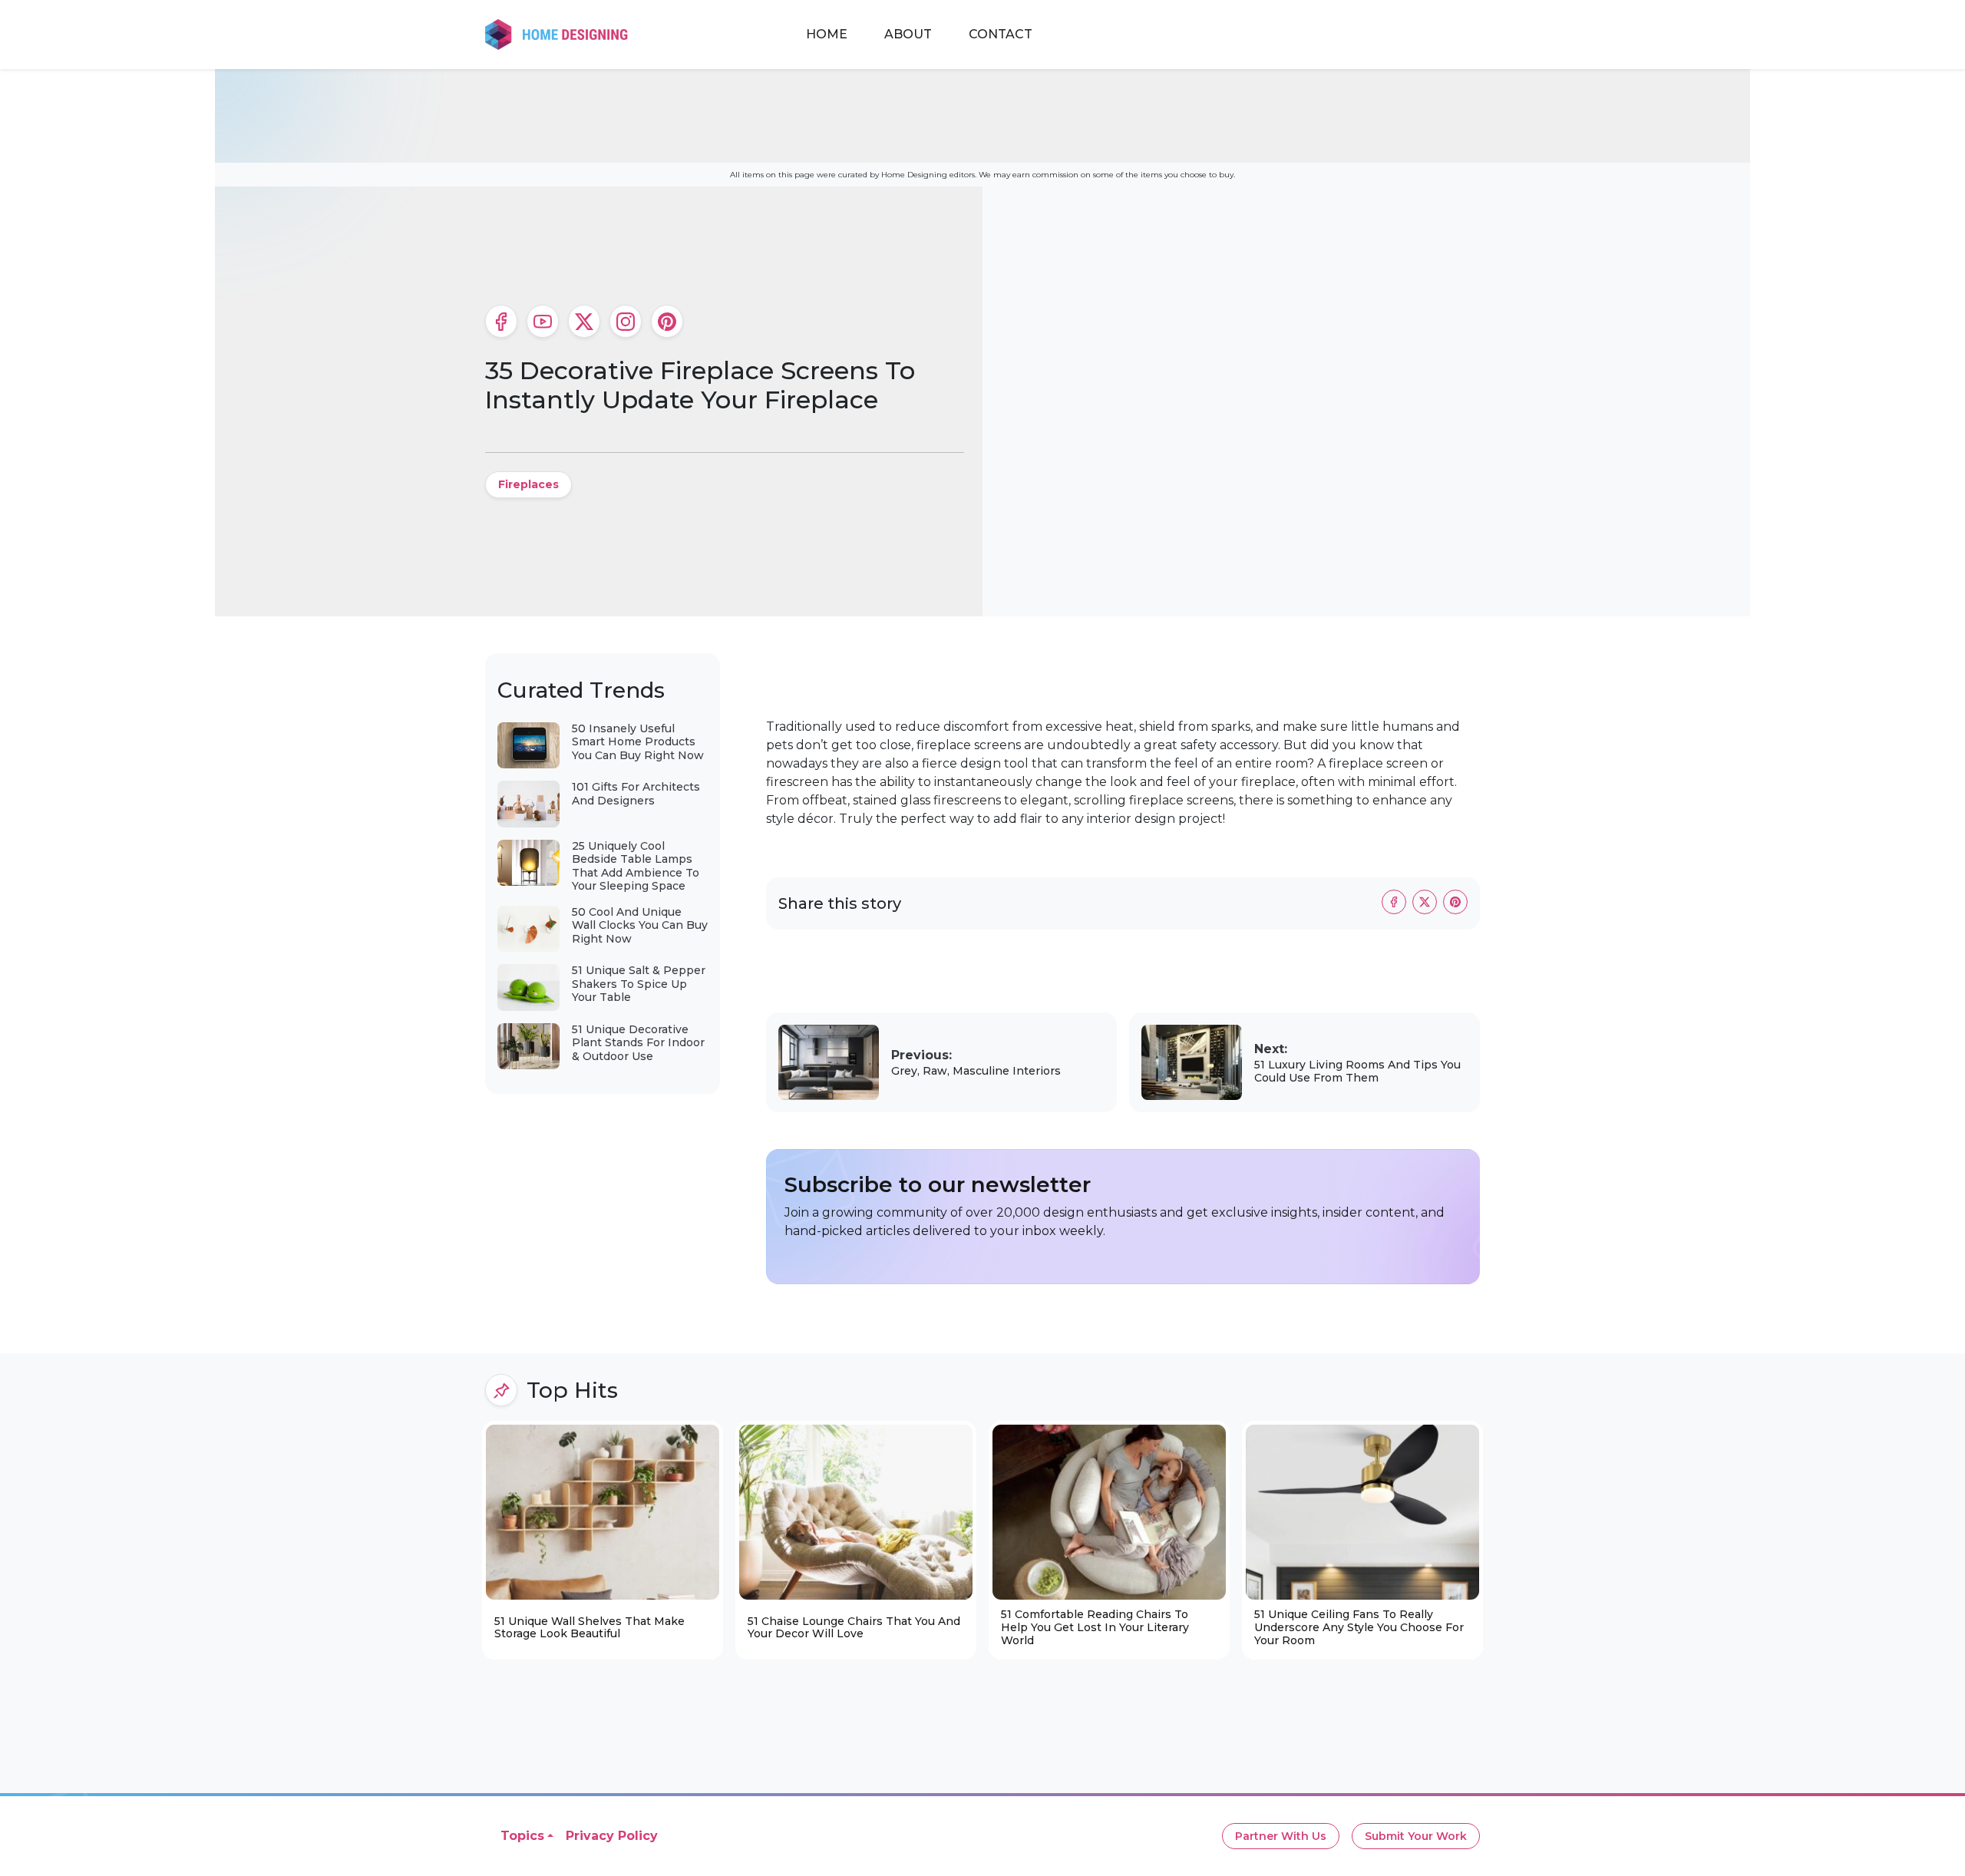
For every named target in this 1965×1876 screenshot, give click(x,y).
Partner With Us (1281, 1836)
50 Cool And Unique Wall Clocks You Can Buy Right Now (640, 925)
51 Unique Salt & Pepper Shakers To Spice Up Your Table (639, 984)
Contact (1001, 34)
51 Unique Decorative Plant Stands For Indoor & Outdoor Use (638, 1043)
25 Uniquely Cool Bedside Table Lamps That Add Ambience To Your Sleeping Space (636, 866)
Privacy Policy (612, 1836)
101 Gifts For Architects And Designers (636, 794)
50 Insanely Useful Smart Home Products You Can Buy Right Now (638, 742)
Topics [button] (522, 1836)
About (908, 34)
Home (827, 34)
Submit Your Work (1416, 1836)
